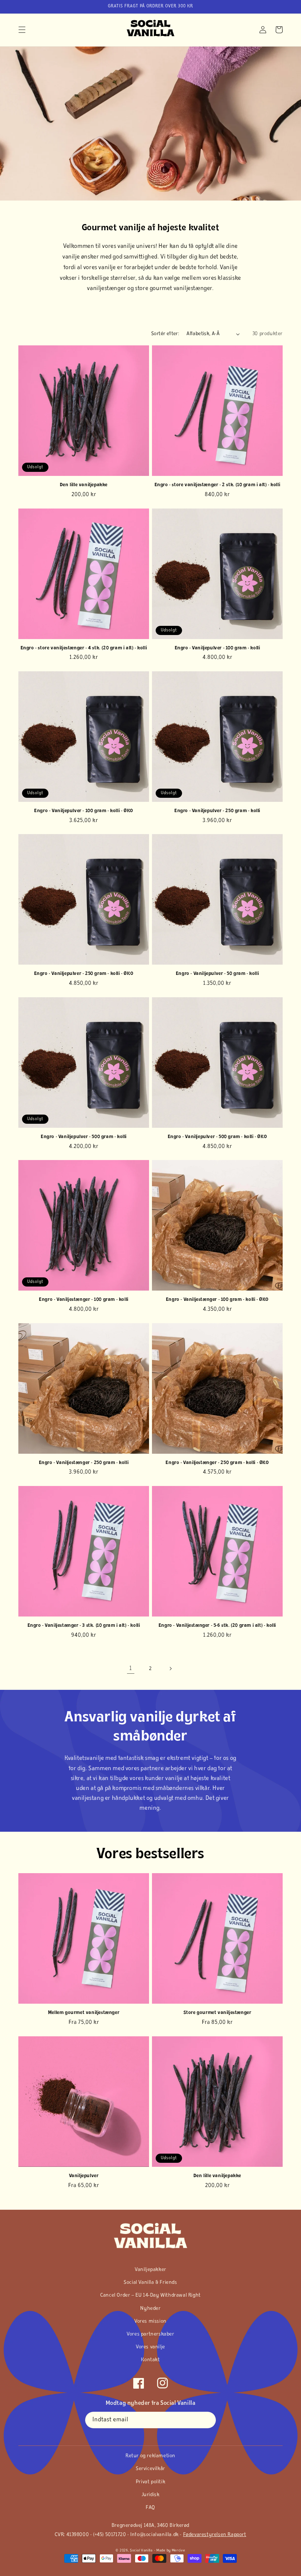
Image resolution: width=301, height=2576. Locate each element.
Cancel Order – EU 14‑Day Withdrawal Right (150, 2295)
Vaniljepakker (150, 2270)
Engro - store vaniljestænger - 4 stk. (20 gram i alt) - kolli (84, 648)
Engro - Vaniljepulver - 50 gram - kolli (217, 974)
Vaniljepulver (84, 2176)
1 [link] (131, 1669)
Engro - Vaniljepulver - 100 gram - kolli (217, 648)
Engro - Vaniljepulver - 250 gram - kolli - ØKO (84, 974)
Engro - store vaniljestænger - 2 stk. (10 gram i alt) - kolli (217, 485)
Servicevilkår (150, 2469)
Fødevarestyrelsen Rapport (215, 2535)
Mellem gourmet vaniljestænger (84, 2013)
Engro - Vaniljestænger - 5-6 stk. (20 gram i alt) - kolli (217, 1625)
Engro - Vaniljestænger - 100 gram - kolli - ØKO (217, 1300)
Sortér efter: (165, 334)
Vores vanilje (150, 2347)
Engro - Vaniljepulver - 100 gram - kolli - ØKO (84, 811)
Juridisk (151, 2495)
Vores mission (150, 2321)
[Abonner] (208, 2420)
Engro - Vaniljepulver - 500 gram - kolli (84, 1137)
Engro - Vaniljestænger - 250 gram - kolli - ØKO (217, 1463)
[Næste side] (170, 1669)
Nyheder (150, 2309)
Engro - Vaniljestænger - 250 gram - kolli (84, 1463)
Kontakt (150, 2360)
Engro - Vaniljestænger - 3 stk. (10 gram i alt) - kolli (84, 1625)
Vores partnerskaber (150, 2334)
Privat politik (150, 2482)
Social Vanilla (141, 2551)
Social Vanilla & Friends (150, 2283)
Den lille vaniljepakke (84, 485)
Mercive (179, 2551)
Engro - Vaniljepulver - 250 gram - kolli (217, 811)
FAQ (150, 2508)
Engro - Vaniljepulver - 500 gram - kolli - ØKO (217, 1137)
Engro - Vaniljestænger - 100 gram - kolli (84, 1300)
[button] (22, 30)
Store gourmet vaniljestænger (217, 2013)
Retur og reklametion (150, 2456)
